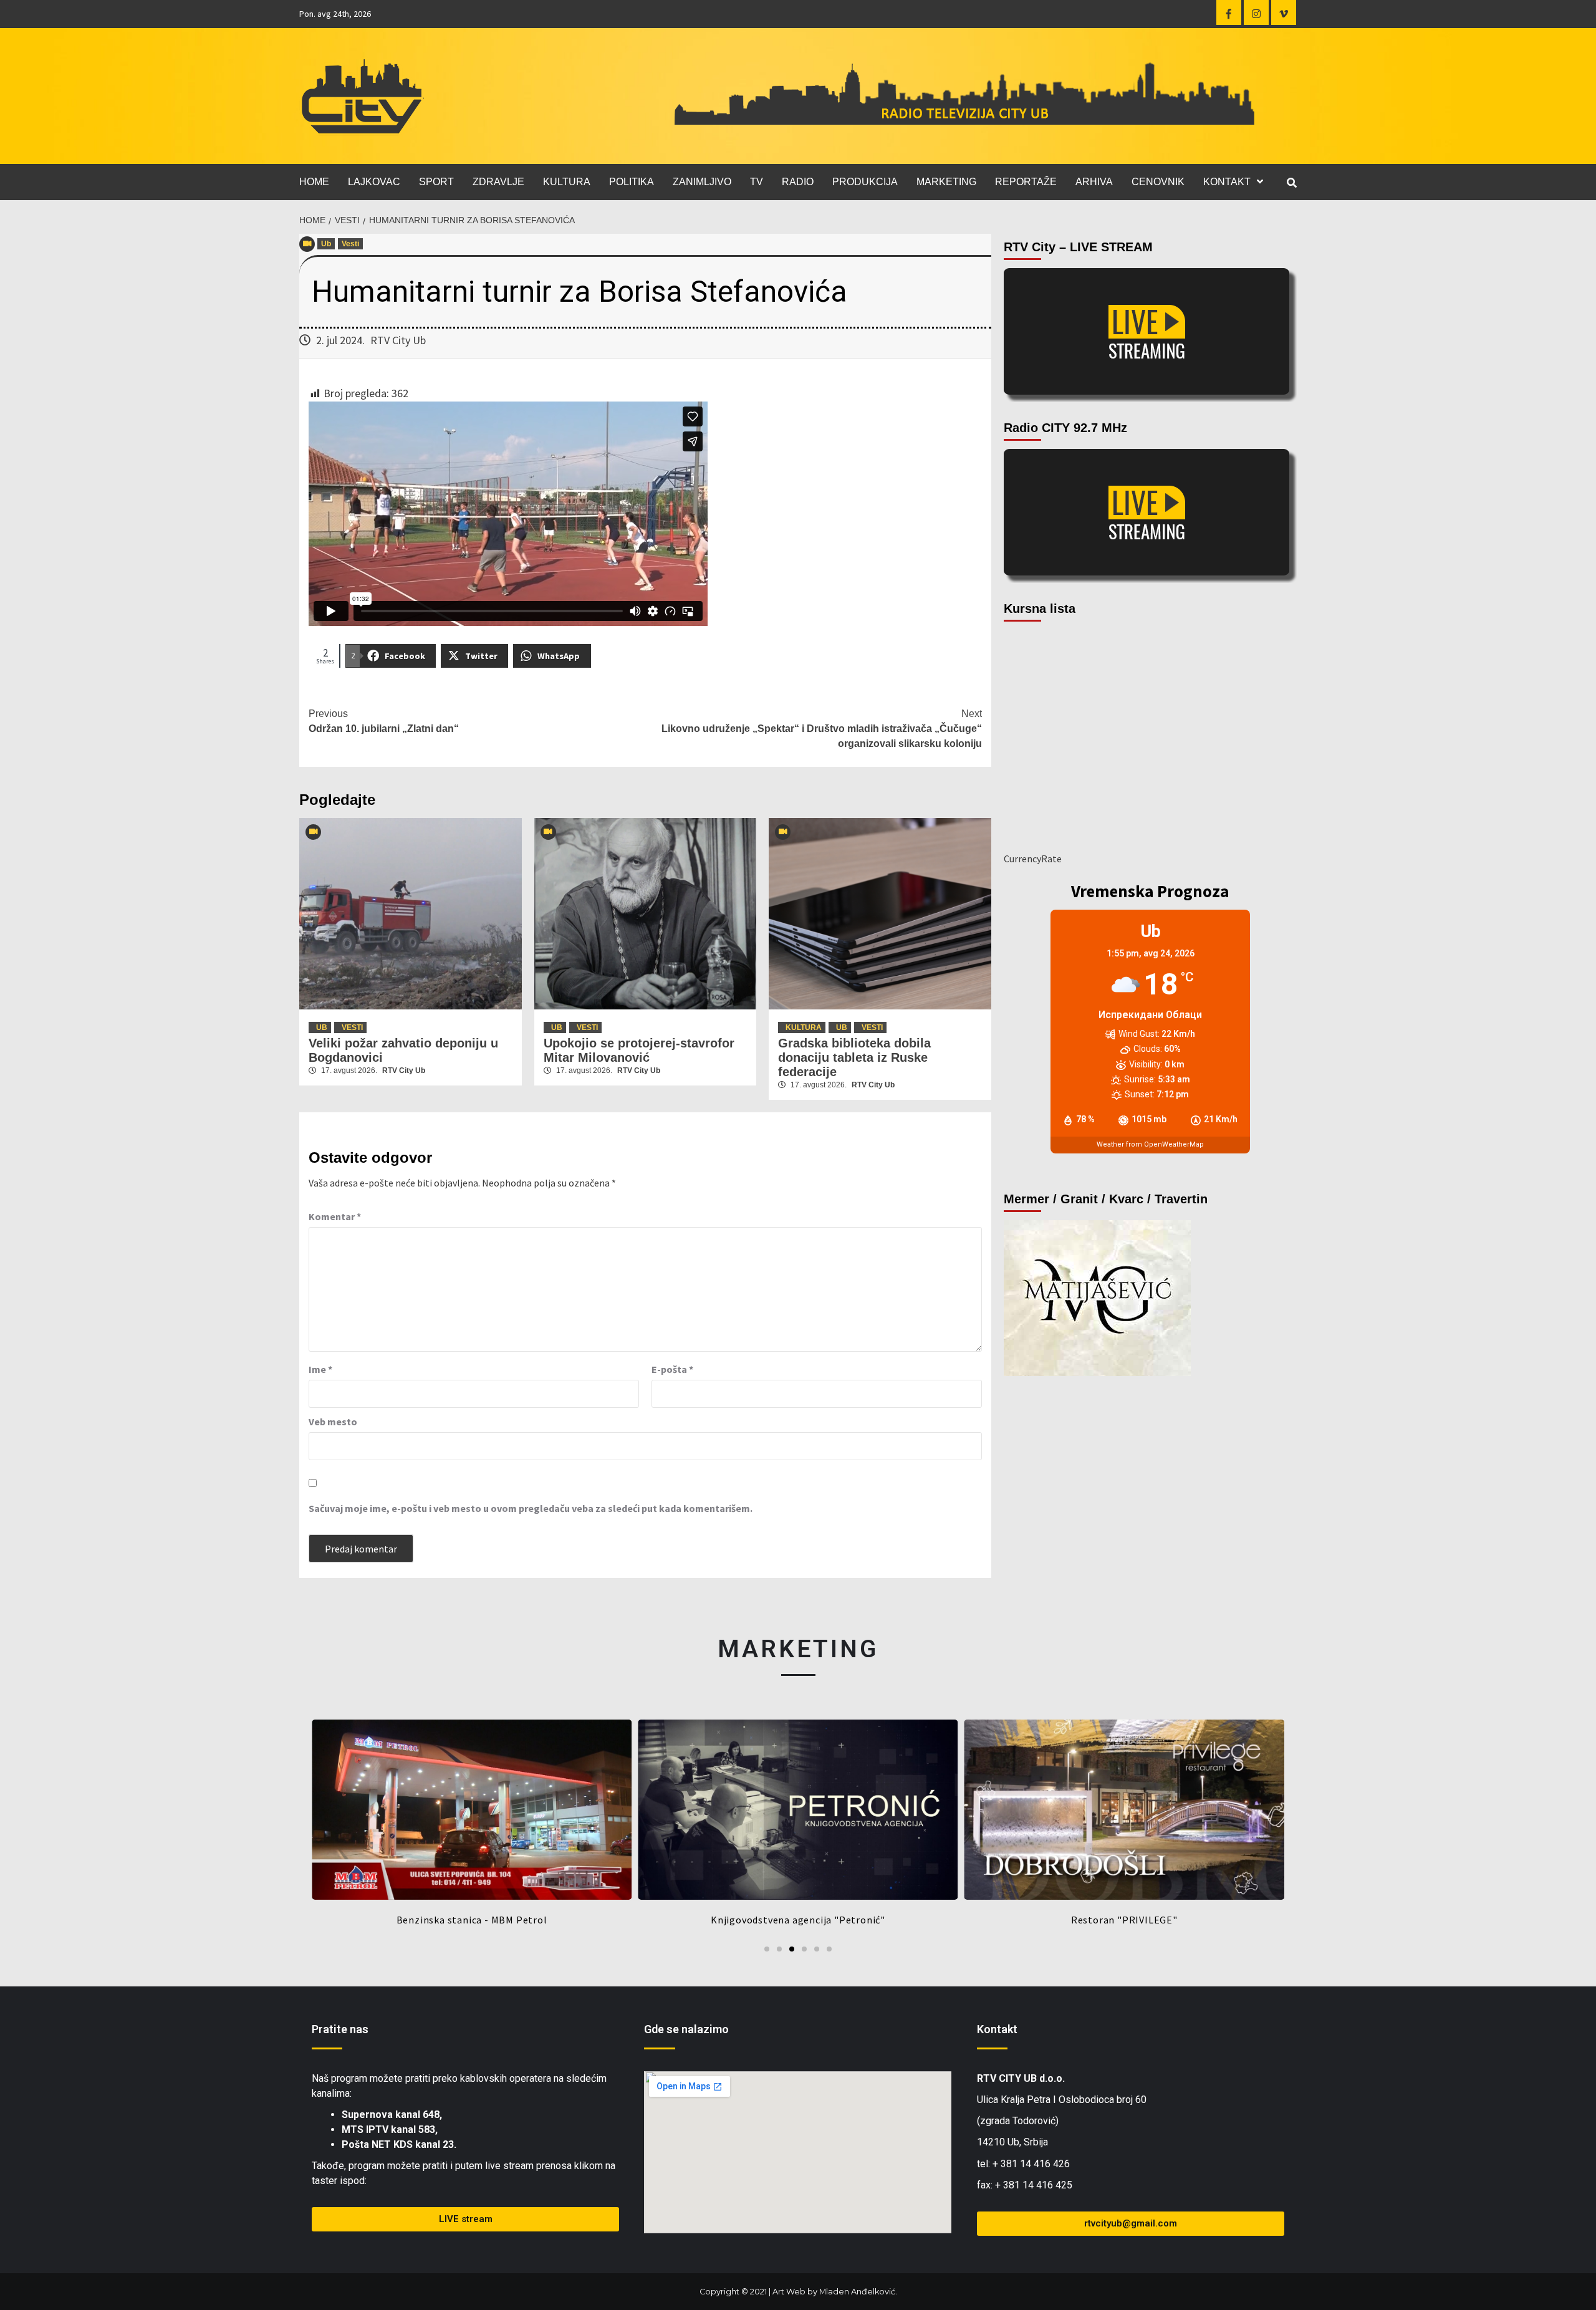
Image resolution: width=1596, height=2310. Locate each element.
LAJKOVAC (374, 182)
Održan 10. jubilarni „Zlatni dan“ (384, 721)
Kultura (804, 1027)
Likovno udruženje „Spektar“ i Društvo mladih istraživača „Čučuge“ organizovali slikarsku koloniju (822, 729)
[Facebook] (1229, 12)
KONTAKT (1227, 182)
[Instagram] (1256, 12)
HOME (314, 182)
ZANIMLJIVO (702, 182)
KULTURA (567, 182)
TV (757, 182)
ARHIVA (1094, 182)
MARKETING (946, 182)
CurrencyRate (1033, 859)
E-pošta (672, 1369)
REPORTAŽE (1026, 182)
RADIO (798, 182)
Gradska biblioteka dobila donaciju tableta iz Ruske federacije (854, 1057)
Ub (326, 244)
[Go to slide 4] (804, 1949)
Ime (320, 1369)
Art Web (789, 2292)
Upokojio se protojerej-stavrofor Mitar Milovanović (639, 1050)
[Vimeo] (1284, 12)
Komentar (335, 1216)
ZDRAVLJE (498, 182)
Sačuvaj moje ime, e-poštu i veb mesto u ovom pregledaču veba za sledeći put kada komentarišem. (531, 1508)
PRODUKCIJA (865, 182)
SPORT (436, 182)
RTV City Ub (398, 340)
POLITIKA (632, 182)
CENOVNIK (1158, 182)
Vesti (350, 244)
